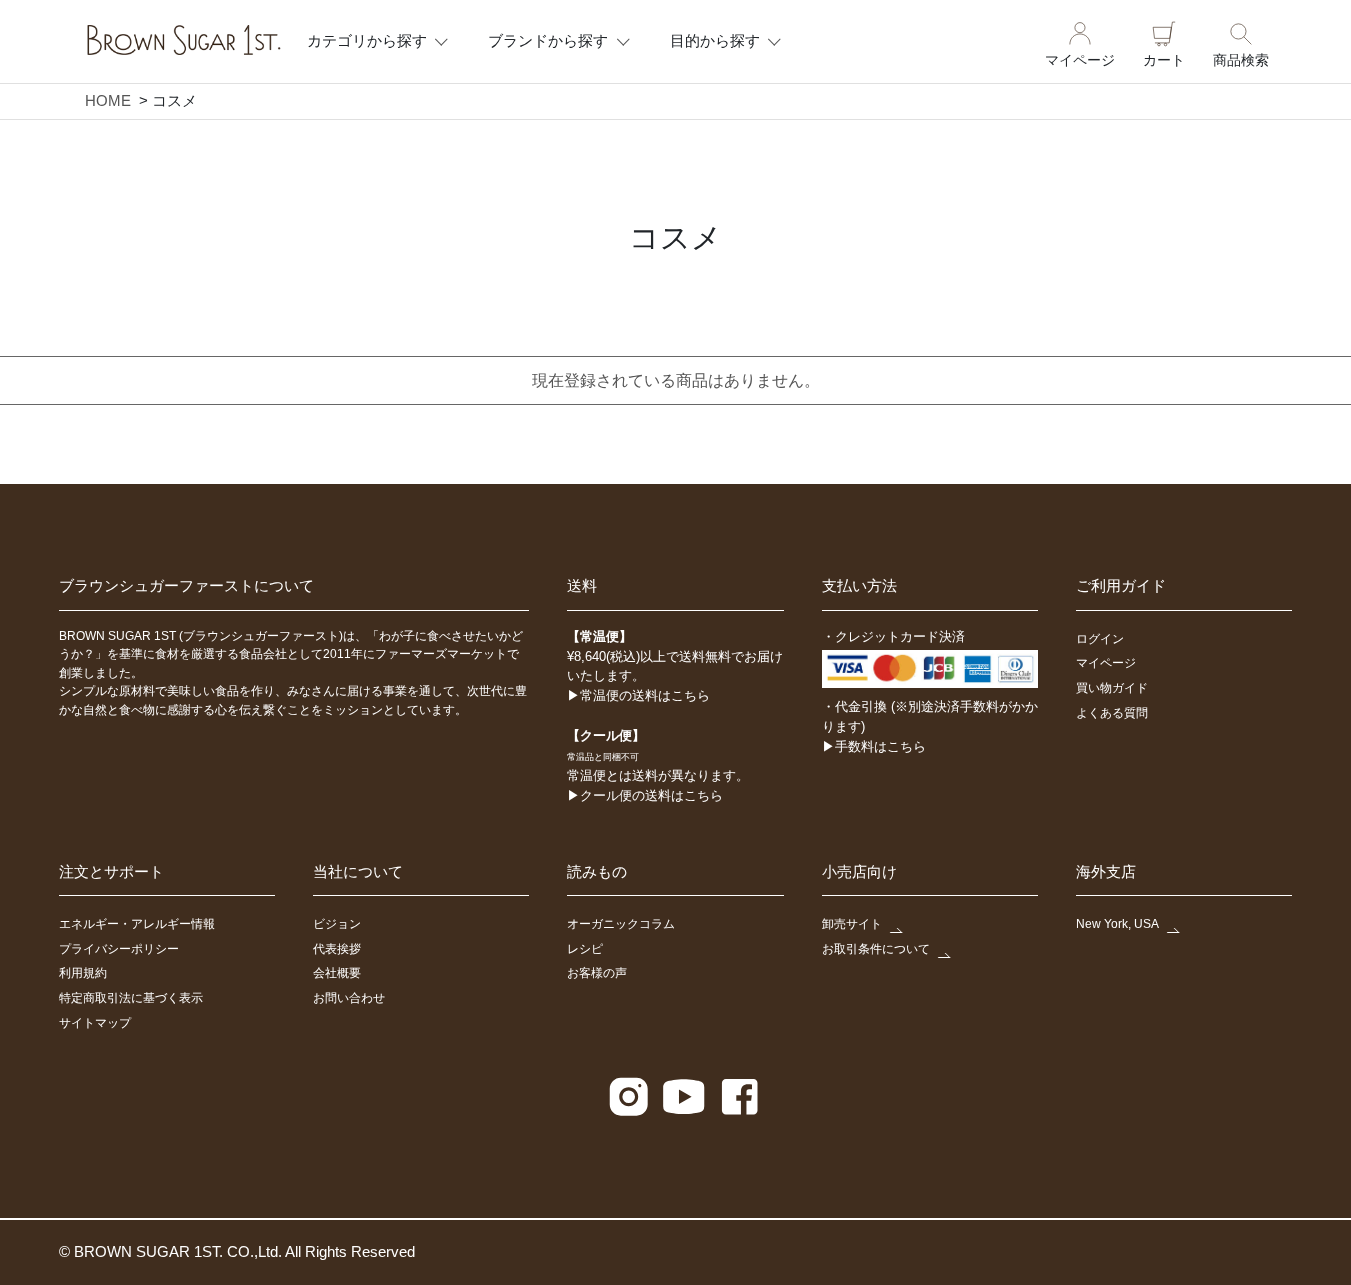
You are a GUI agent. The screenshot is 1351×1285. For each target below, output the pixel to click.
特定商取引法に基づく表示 (131, 998)
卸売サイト (852, 924)
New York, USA (1117, 924)
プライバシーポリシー (119, 949)
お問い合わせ (349, 998)
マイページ (1080, 59)
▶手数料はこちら (874, 746)
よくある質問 (1112, 713)
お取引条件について (876, 949)
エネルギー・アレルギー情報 (137, 924)
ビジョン (337, 924)
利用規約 (83, 973)
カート (1164, 59)
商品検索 (1241, 59)
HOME (108, 100)
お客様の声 (597, 973)
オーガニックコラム (621, 924)
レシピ (585, 949)
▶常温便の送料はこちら (638, 695)
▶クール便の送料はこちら (645, 795)
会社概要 (337, 973)
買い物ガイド (1112, 688)
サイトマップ (95, 1023)
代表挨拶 (337, 949)
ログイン (1100, 639)
